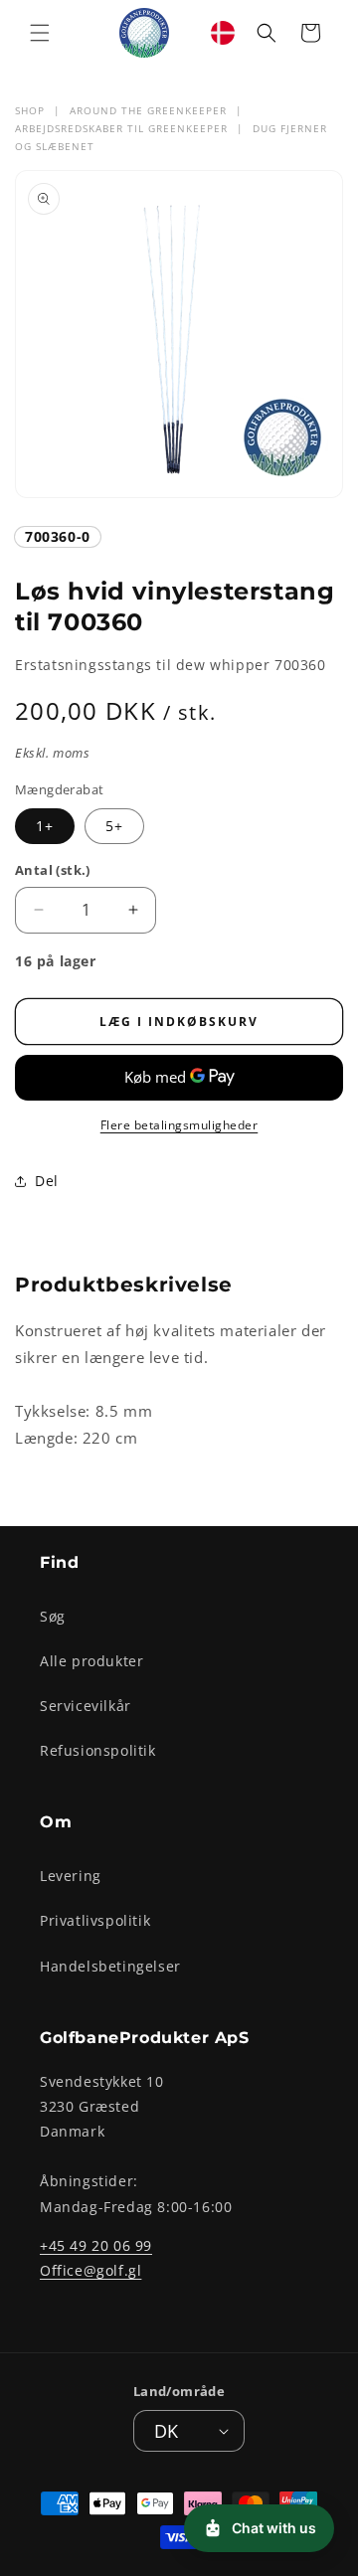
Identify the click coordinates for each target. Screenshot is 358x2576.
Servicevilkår (86, 1706)
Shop (30, 110)
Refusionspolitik (98, 1750)
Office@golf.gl (90, 2270)
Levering (71, 1876)
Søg (53, 1616)
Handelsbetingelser (110, 1966)
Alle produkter (91, 1661)
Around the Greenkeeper (148, 110)
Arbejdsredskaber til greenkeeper (121, 128)
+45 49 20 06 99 (96, 2245)
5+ (114, 826)
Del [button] (47, 1181)
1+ (45, 826)
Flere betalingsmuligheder (179, 1125)
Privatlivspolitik (95, 1920)
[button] (40, 33)
